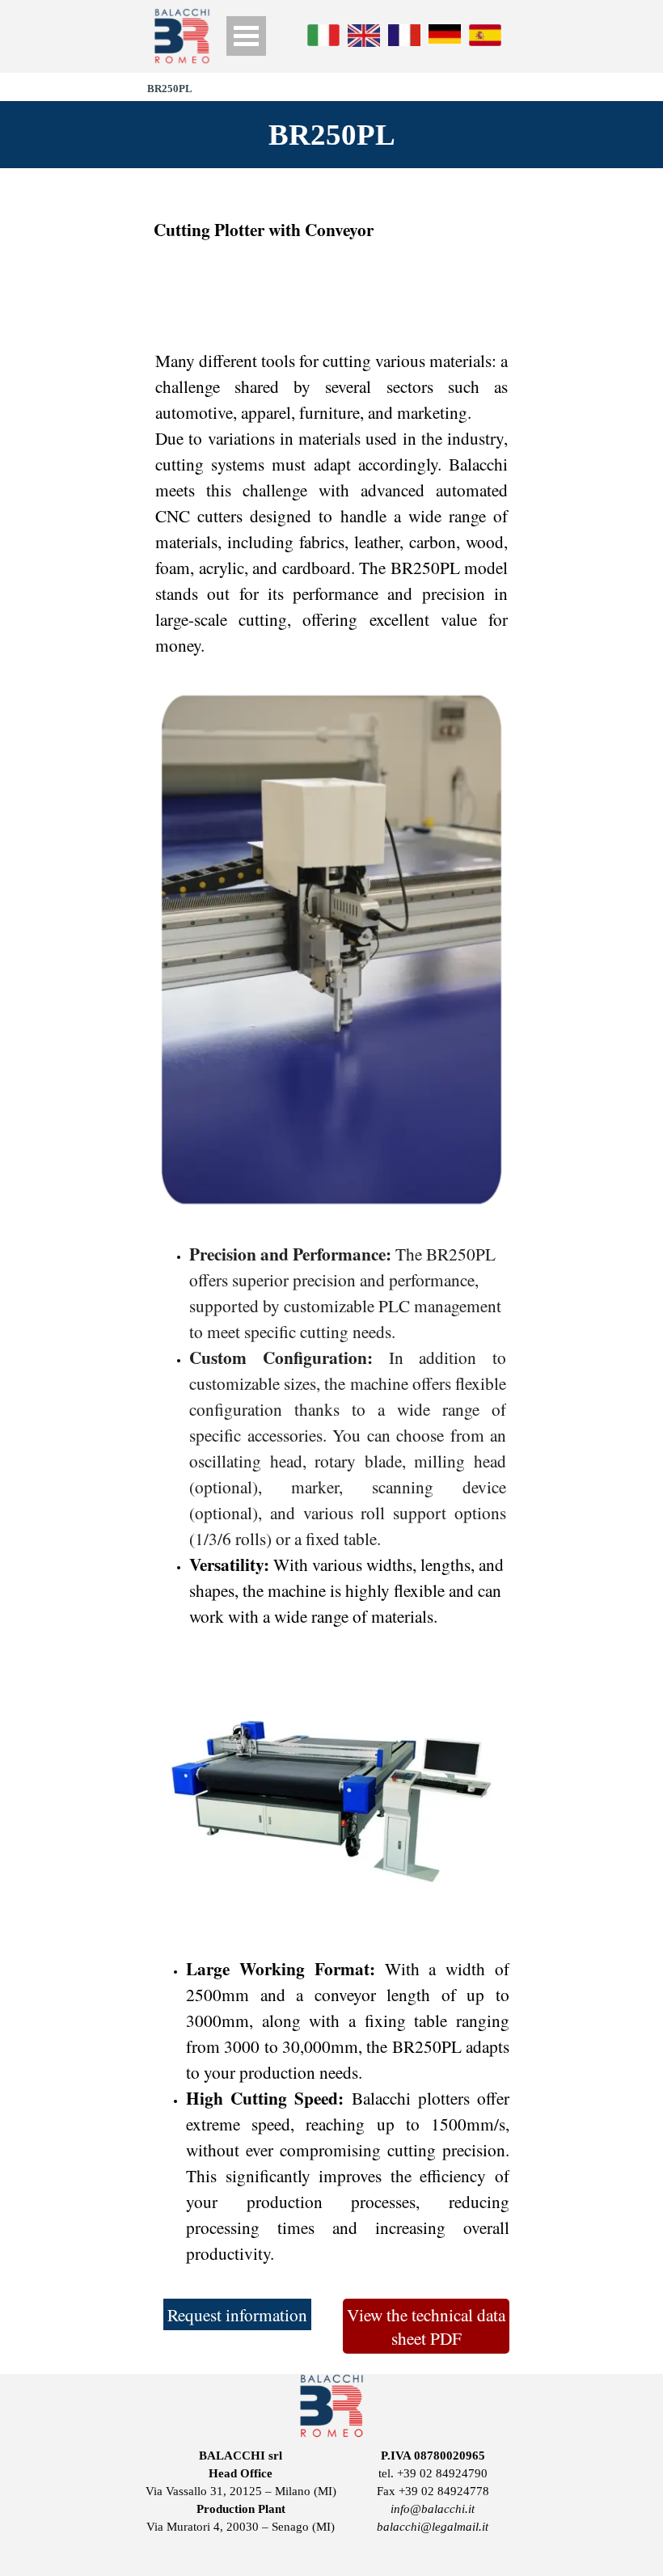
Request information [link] (237, 2314)
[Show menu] (246, 36)
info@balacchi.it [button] (433, 2509)
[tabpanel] (331, 230)
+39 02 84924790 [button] (442, 2473)
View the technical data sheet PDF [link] (426, 2326)
